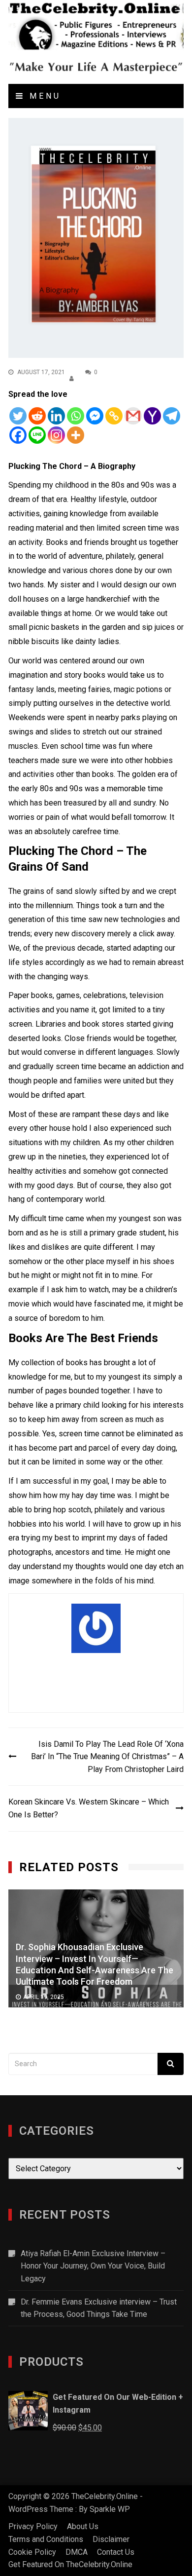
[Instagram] (56, 435)
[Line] (37, 435)
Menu (43, 96)
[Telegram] (172, 416)
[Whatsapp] (76, 416)
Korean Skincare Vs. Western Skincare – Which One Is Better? (89, 1808)
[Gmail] (133, 416)
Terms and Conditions (46, 2539)
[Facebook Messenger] (95, 416)
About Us (83, 2526)
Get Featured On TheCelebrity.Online (70, 2564)
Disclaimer (111, 2539)
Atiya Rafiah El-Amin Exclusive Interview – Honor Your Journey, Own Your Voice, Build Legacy (93, 2266)
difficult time (42, 1218)
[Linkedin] (56, 416)
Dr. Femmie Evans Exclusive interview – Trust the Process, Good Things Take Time (99, 2308)
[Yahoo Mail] (152, 416)
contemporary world (70, 1199)
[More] (76, 435)
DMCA (77, 2552)
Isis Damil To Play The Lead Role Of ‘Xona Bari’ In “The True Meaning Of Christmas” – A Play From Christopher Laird (107, 1757)
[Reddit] (37, 416)
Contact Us (116, 2552)
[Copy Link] (114, 416)
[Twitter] (18, 416)
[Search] (171, 2064)
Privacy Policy (33, 2526)
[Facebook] (18, 435)
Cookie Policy (32, 2552)
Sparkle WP (110, 2509)
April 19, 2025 (44, 1997)
